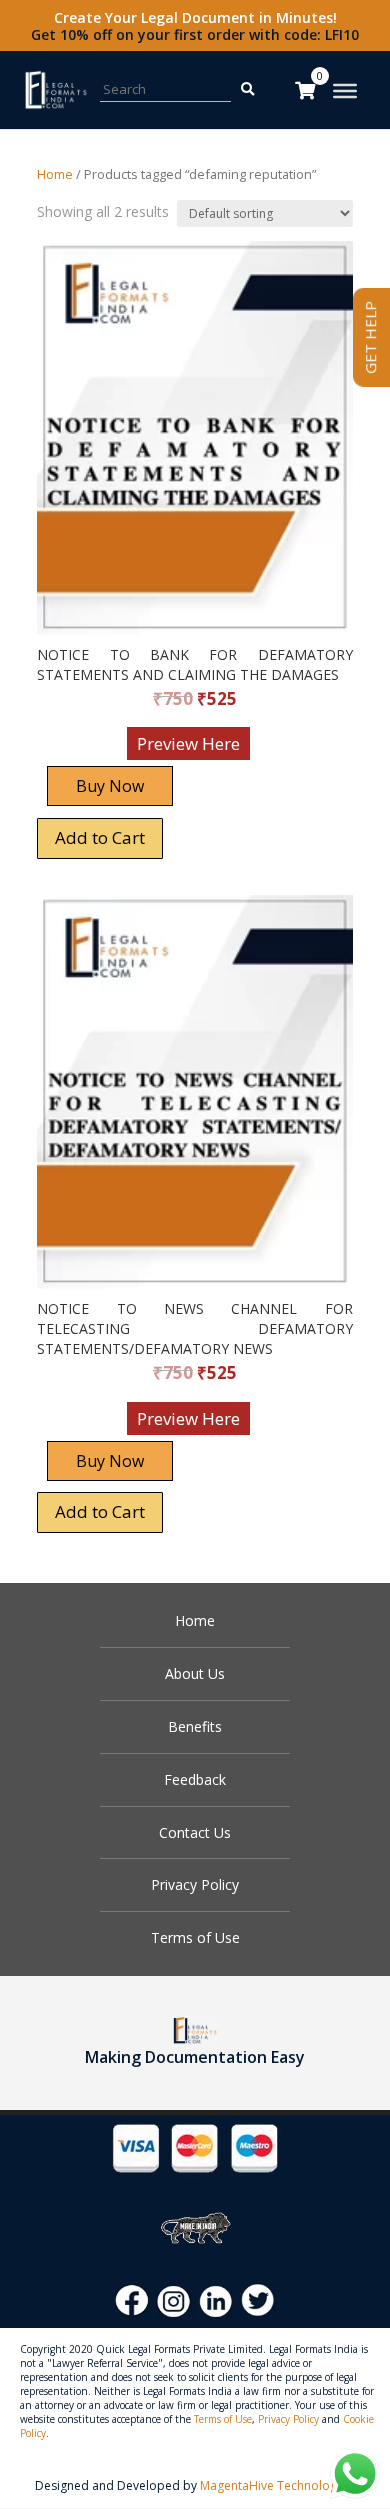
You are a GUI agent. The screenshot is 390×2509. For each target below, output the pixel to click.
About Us (195, 1673)
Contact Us (195, 1832)
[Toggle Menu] (345, 91)
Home (55, 174)
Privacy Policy (195, 1884)
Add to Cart (100, 837)
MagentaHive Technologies (276, 2485)
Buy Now (110, 786)
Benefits (195, 1726)
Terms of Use (195, 1937)
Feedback (195, 1779)
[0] (305, 90)
